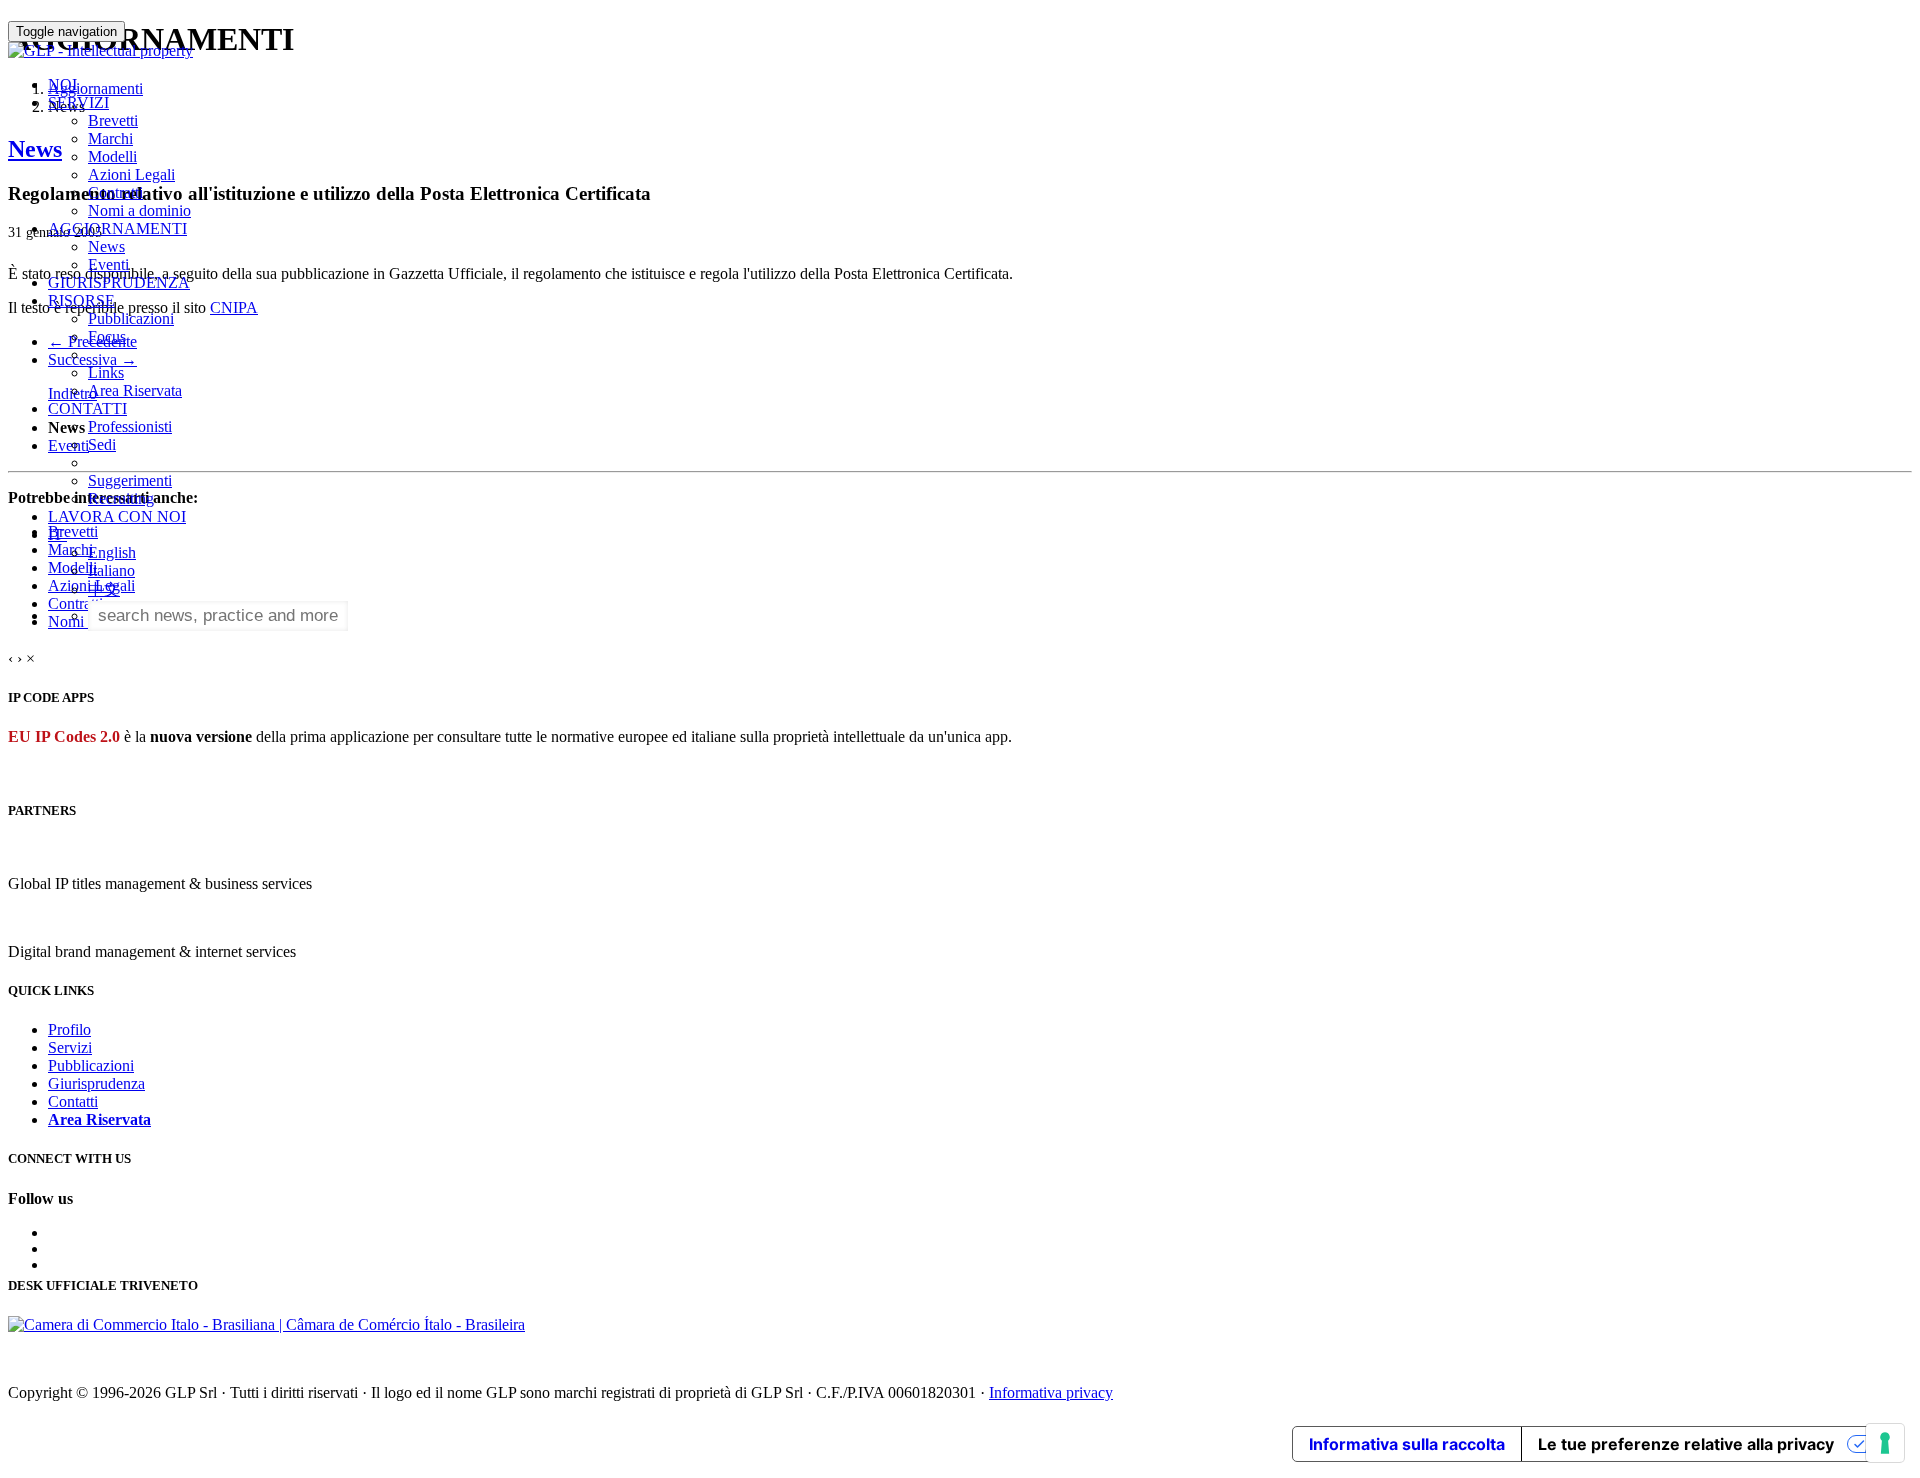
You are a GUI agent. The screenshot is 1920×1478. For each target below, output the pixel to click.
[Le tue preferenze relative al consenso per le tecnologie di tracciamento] (1885, 1443)
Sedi (102, 444)
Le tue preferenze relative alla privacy (1686, 1444)
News (106, 246)
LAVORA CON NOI (117, 516)
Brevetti (113, 120)
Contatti (73, 1101)
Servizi (70, 1047)
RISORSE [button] (81, 300)
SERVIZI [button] (78, 102)
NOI (62, 84)
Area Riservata (135, 390)
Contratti (115, 192)
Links (106, 372)
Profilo (69, 1029)
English (112, 552)
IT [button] (57, 534)
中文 (104, 589)
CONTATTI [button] (87, 408)
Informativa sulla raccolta (1407, 1444)
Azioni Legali (131, 174)
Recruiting (121, 498)
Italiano (111, 570)
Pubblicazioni (131, 318)
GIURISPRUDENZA (119, 282)
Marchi (110, 138)
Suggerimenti (130, 480)
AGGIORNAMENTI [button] (117, 228)
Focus (107, 336)
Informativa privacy (1051, 1392)
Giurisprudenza (96, 1083)
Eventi (108, 264)
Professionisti (130, 426)
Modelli (112, 156)
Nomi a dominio (139, 210)
